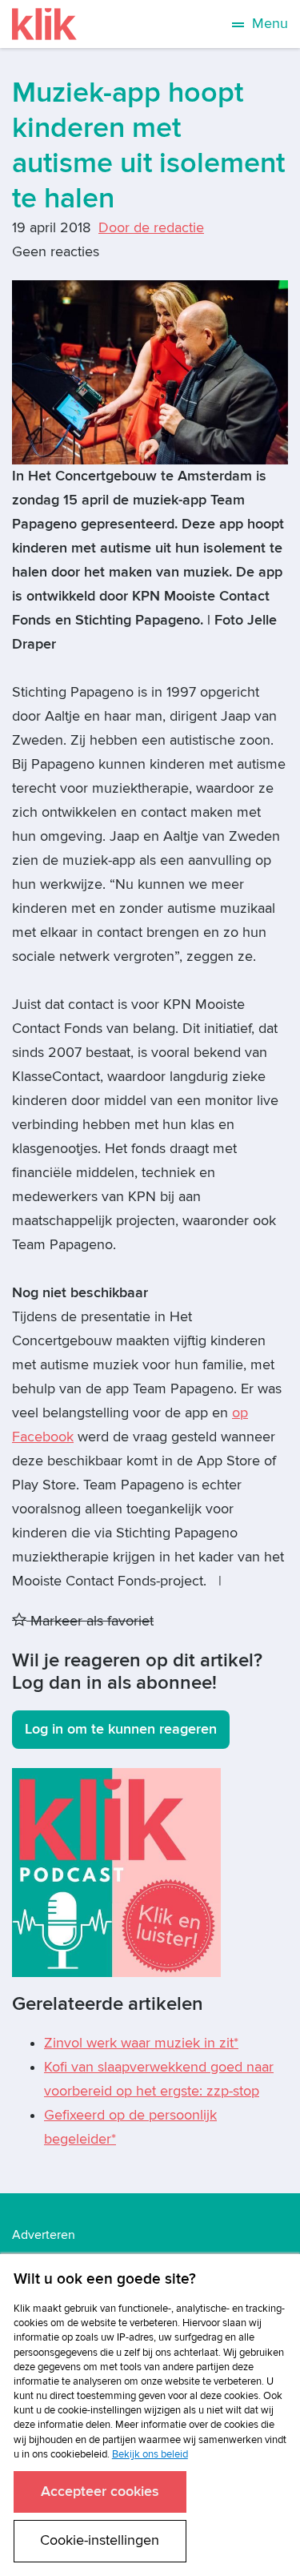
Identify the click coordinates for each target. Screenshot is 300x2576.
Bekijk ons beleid (150, 2454)
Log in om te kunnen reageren (121, 1729)
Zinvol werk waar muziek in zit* (141, 2043)
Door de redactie (151, 228)
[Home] (44, 24)
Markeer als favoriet (90, 1621)
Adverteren (44, 2235)
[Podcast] (116, 1872)
